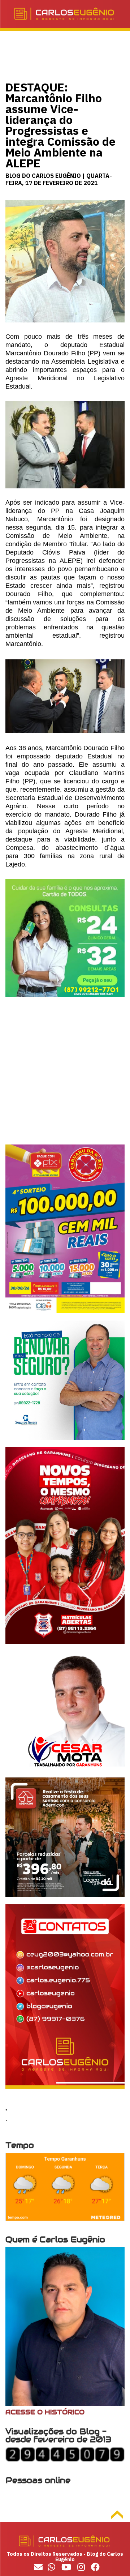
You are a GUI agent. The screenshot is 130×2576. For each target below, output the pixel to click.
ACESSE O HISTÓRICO (45, 2412)
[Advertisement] (65, 1079)
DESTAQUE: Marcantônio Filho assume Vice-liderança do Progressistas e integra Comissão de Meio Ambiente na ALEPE (60, 125)
